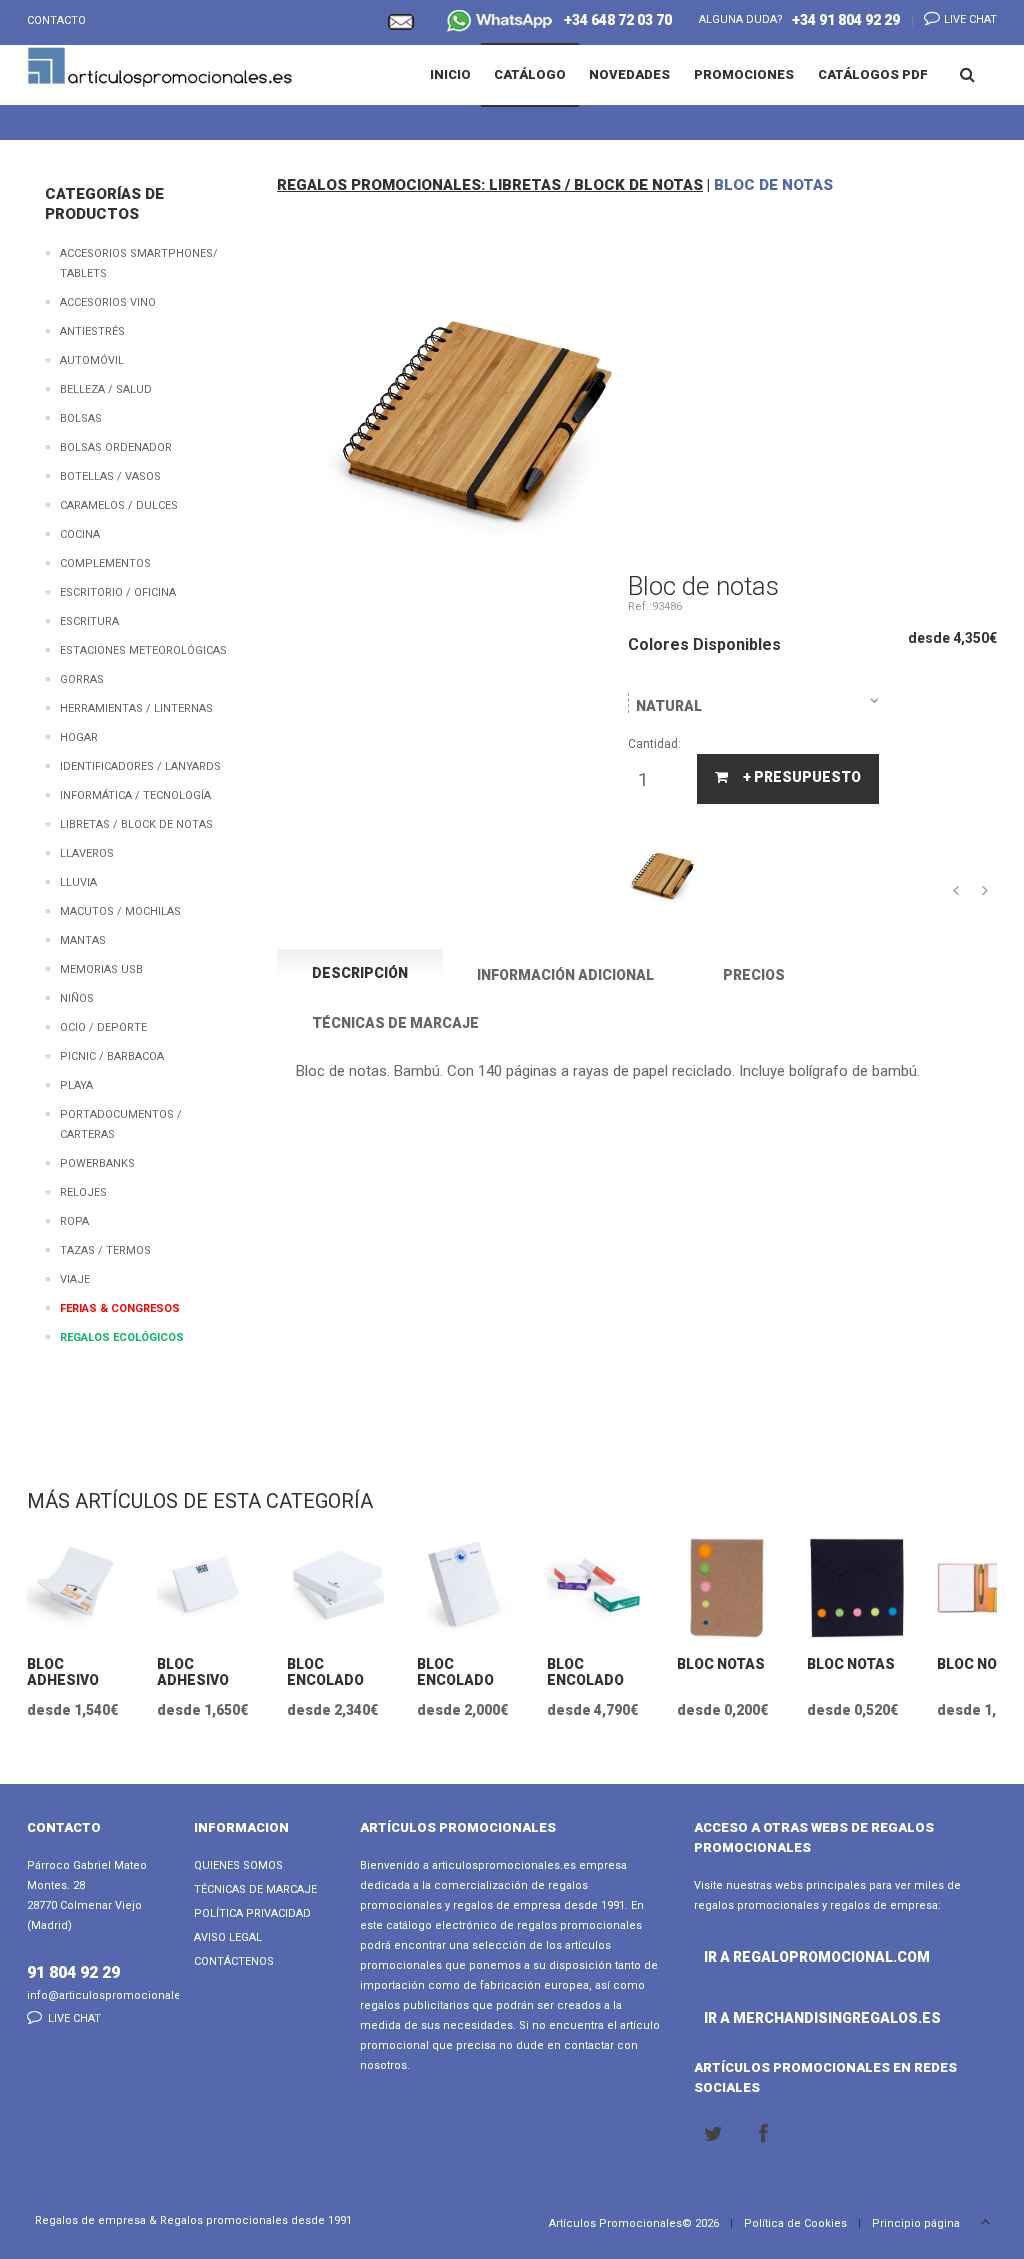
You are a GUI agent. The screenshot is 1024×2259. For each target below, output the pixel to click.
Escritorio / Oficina (118, 592)
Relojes (83, 1192)
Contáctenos (234, 1961)
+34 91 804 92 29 (846, 20)
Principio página (917, 2223)
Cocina (80, 534)
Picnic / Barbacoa (112, 1056)
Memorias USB (101, 969)
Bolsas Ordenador (116, 447)
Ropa (74, 1221)
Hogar (79, 737)
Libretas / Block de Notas (136, 824)
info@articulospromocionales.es (115, 1995)
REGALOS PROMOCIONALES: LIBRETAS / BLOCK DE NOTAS (490, 185)
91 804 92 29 (73, 1972)
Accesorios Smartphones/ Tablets (139, 263)
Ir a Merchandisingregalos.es (749, 2018)
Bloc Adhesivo (63, 1672)
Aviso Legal (228, 1937)
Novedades (629, 74)
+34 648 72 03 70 (613, 20)
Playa (76, 1085)
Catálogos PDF (873, 74)
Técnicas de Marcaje (255, 1889)
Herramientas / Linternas (136, 708)
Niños (77, 998)
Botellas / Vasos (110, 476)
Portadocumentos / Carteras (121, 1124)
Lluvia (78, 882)
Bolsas (81, 418)
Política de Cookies (795, 2223)
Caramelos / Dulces (119, 505)
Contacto (56, 20)
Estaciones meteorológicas (143, 650)
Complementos (105, 563)
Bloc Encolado (325, 1672)
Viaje (75, 1279)
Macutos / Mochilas (120, 911)
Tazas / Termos (105, 1250)
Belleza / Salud (106, 389)
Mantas (83, 940)
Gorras (82, 679)
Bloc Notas (721, 1664)
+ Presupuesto (802, 777)
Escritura (89, 621)
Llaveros (87, 853)
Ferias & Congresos (120, 1308)
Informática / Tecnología (135, 795)
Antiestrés (92, 331)
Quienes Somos (238, 1865)
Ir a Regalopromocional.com (749, 1957)
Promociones (744, 74)
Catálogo (530, 74)
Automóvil (92, 360)
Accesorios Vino (108, 302)
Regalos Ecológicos (122, 1337)
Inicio (450, 74)
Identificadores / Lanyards (140, 766)
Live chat (969, 19)
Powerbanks (97, 1163)
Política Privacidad (252, 1913)
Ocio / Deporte (103, 1027)
